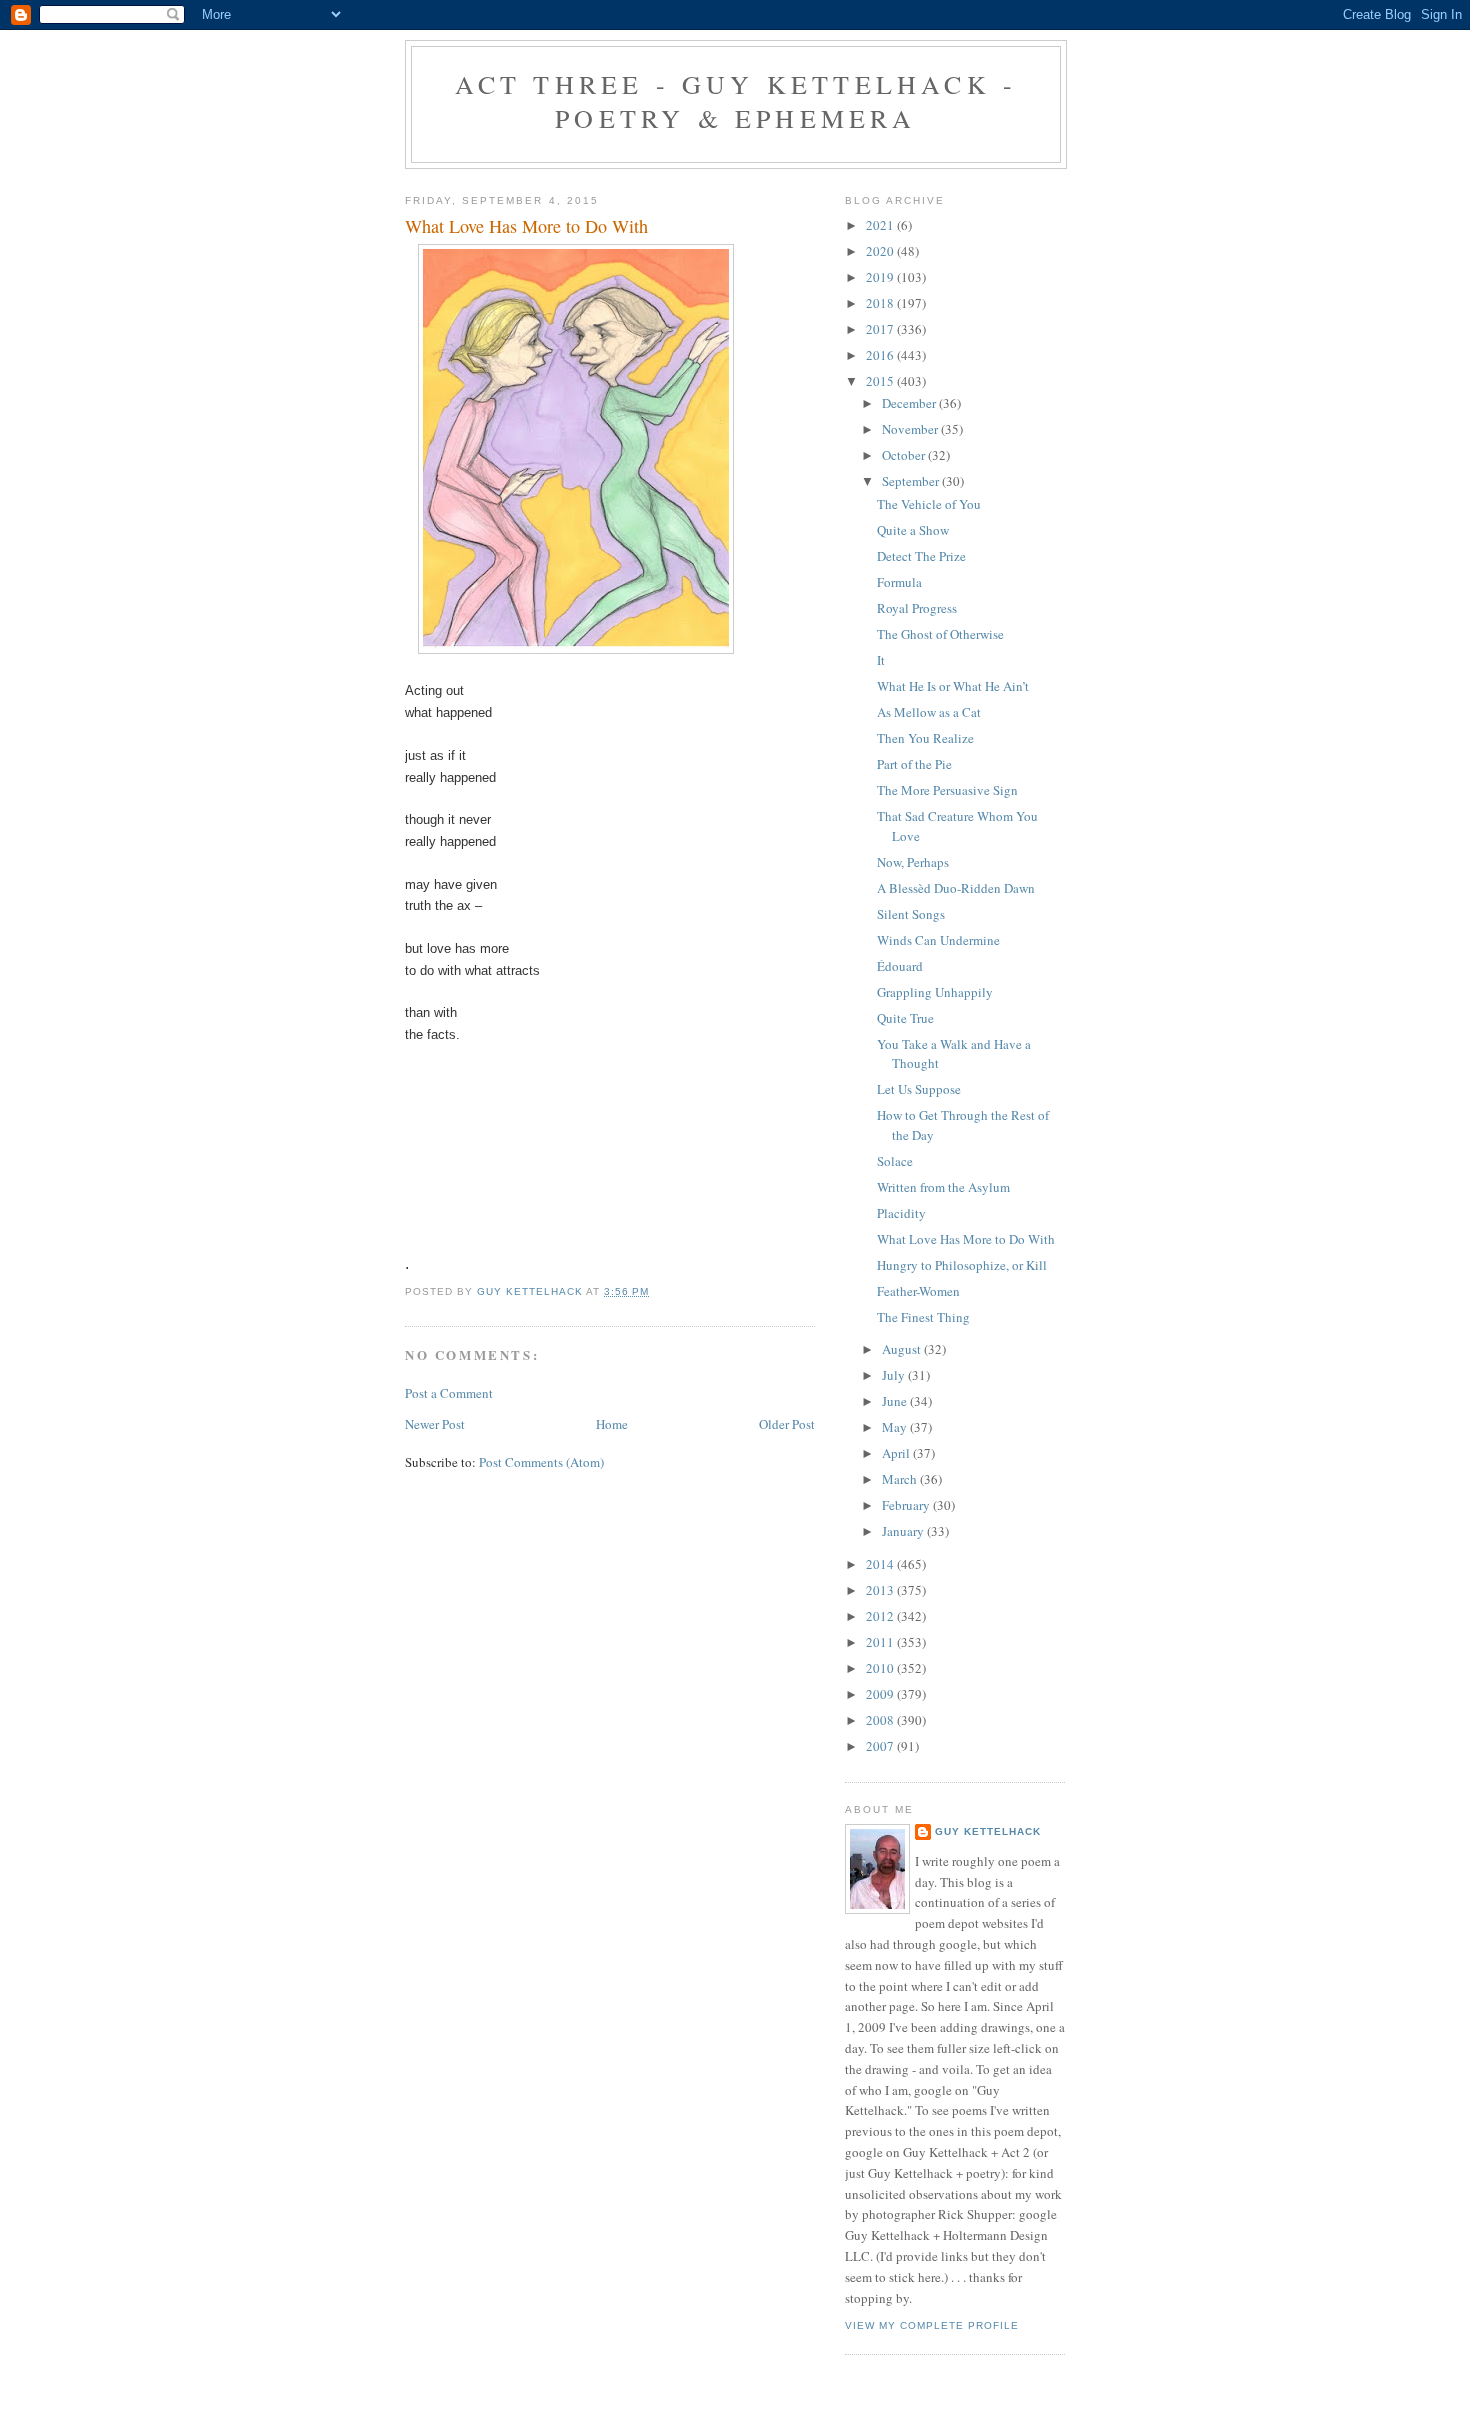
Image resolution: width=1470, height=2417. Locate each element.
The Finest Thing (923, 1317)
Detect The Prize (921, 556)
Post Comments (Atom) (541, 1462)
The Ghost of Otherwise (940, 634)
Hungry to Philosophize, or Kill (962, 1265)
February (907, 1505)
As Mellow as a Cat (929, 712)
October (905, 455)
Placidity (901, 1213)
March (901, 1479)
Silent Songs (911, 914)
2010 (881, 1668)
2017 (881, 329)
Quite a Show (913, 530)
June (896, 1401)
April (897, 1453)
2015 (881, 381)
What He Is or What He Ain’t (953, 686)
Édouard (900, 966)
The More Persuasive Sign (947, 790)
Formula (899, 582)
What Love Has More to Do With (966, 1239)
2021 (881, 225)
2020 (881, 251)
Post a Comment (449, 1393)
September (912, 481)
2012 (881, 1616)
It (881, 660)
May (896, 1427)
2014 (881, 1564)
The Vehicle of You (929, 504)
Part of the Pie (914, 764)
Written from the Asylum (943, 1187)
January (904, 1531)
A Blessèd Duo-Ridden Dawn (956, 888)
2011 (881, 1642)
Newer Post (435, 1424)
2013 (881, 1590)
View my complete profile (932, 2325)
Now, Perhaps (913, 862)
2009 (881, 1694)
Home (612, 1424)
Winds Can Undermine (938, 940)
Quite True (905, 1018)
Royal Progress (917, 608)
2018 (881, 303)
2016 (881, 355)
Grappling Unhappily (935, 992)
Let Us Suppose (919, 1089)
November (911, 429)
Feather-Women (918, 1291)
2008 (881, 1720)
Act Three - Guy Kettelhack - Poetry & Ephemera (736, 101)
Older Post (787, 1424)
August (903, 1349)
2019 (881, 277)
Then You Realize (925, 738)
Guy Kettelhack (988, 1831)
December (910, 403)
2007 (881, 1746)
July (895, 1375)
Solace (895, 1161)
